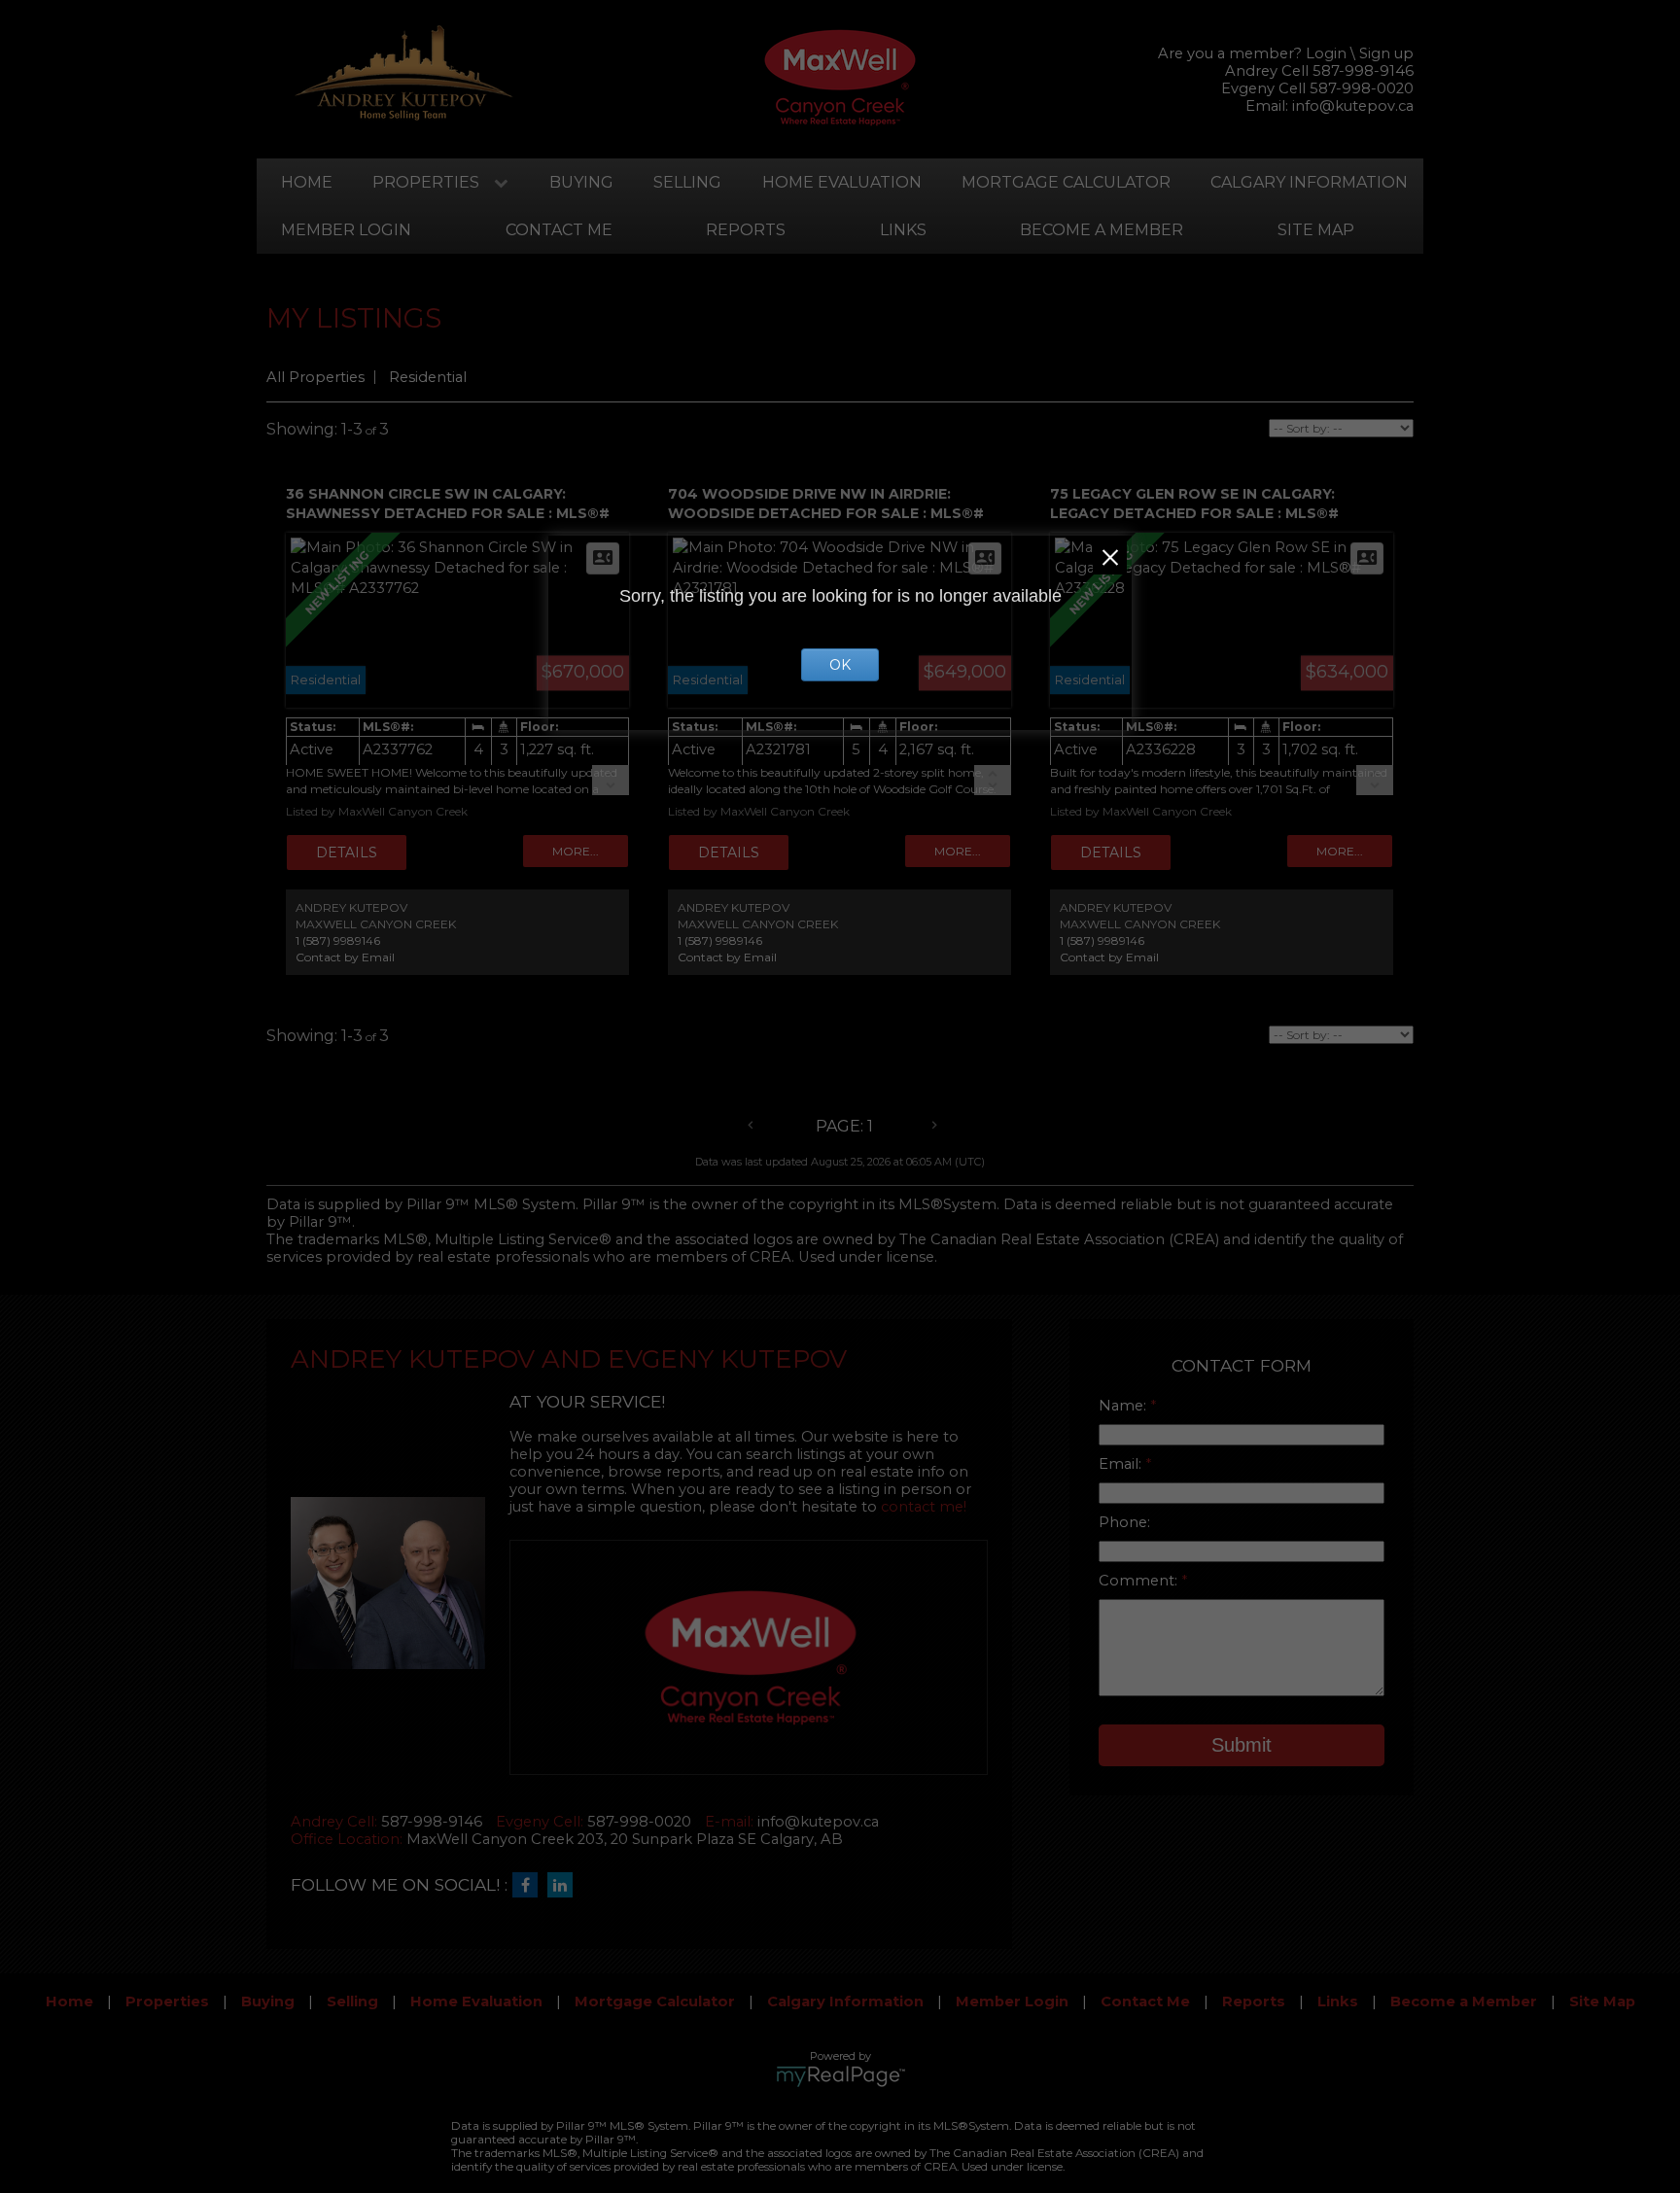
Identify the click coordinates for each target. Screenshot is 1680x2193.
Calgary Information (1309, 182)
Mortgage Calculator (1066, 182)
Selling (687, 182)
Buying (581, 182)
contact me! (924, 1507)
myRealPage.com (840, 2076)
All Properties (315, 377)
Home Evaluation (842, 182)
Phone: (1124, 1522)
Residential (428, 377)
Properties (426, 182)
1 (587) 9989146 (338, 940)
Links (903, 230)
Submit (1242, 1745)
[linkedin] (565, 1886)
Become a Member (1102, 230)
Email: (1122, 1464)
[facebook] (530, 1886)
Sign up (1386, 53)
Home (307, 182)
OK (840, 665)
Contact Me (559, 230)
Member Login (346, 230)
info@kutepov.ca (1353, 106)
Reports (746, 230)
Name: (1124, 1406)
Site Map (1316, 230)
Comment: (1140, 1581)
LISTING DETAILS (347, 853)
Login (1326, 53)
